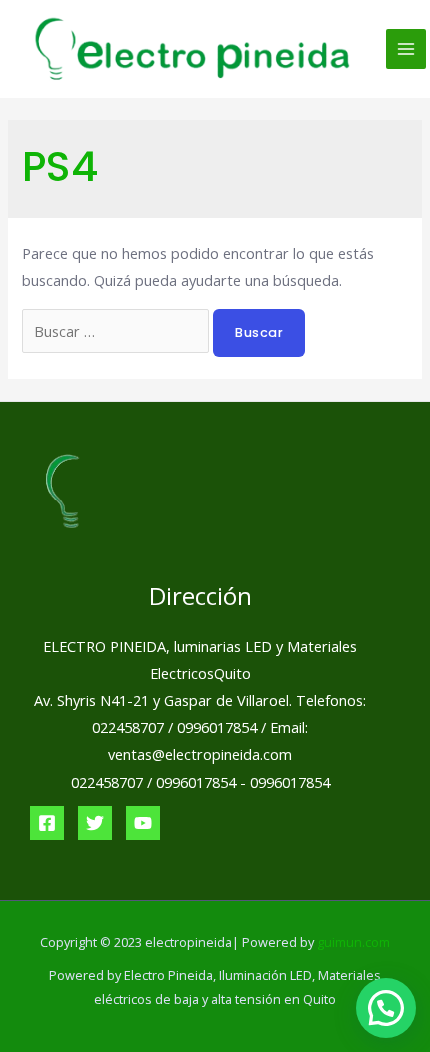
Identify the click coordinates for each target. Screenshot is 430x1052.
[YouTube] (143, 823)
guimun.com (353, 942)
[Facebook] (47, 823)
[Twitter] (95, 823)
